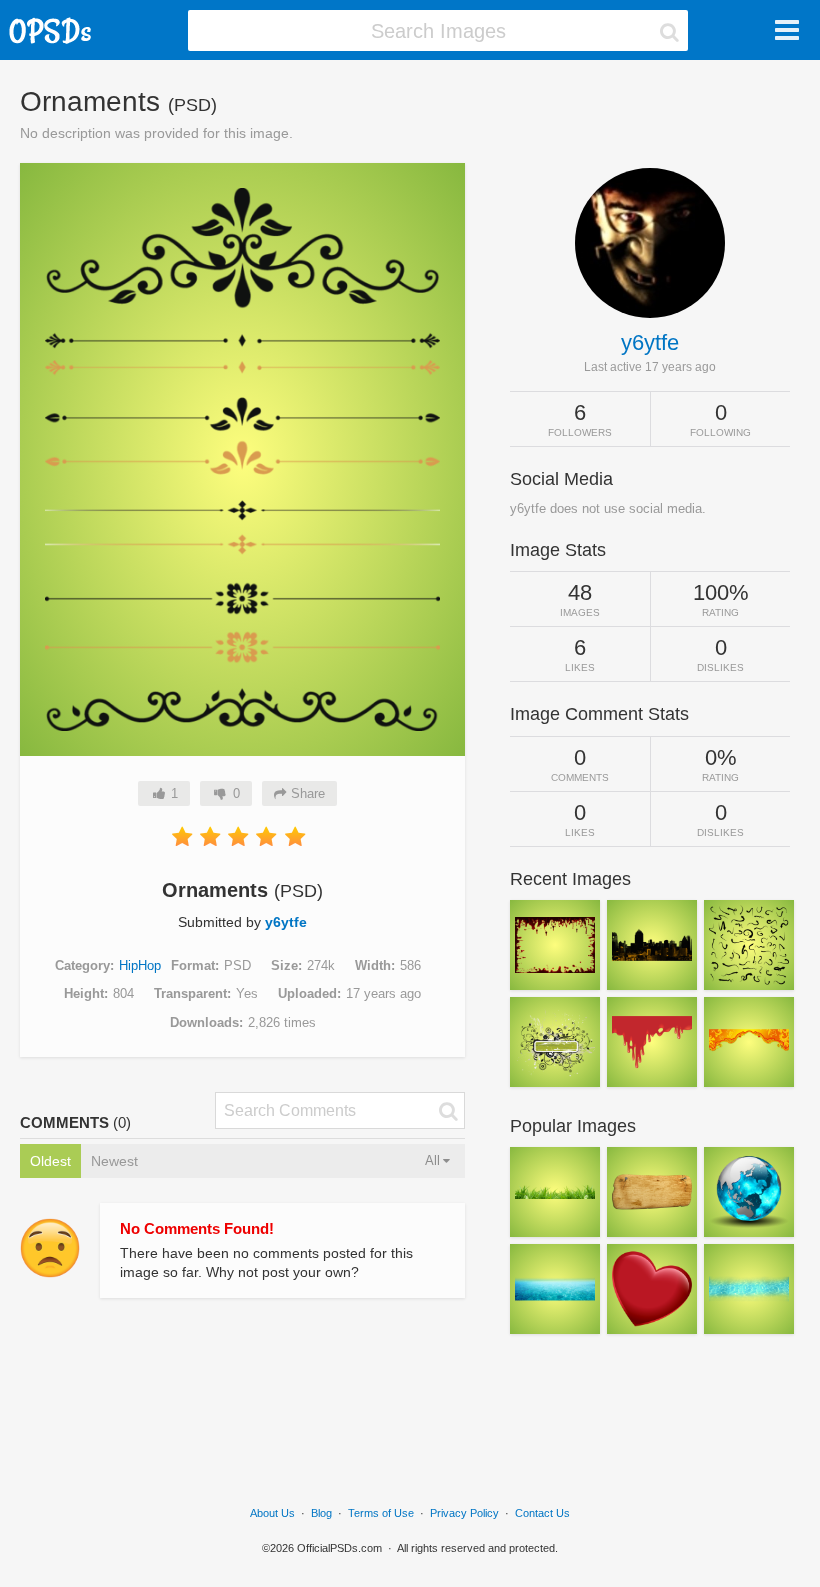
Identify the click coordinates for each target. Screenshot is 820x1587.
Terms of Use (381, 1513)
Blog (321, 1513)
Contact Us (542, 1513)
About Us (272, 1513)
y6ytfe (286, 922)
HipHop (140, 965)
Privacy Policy (464, 1513)
